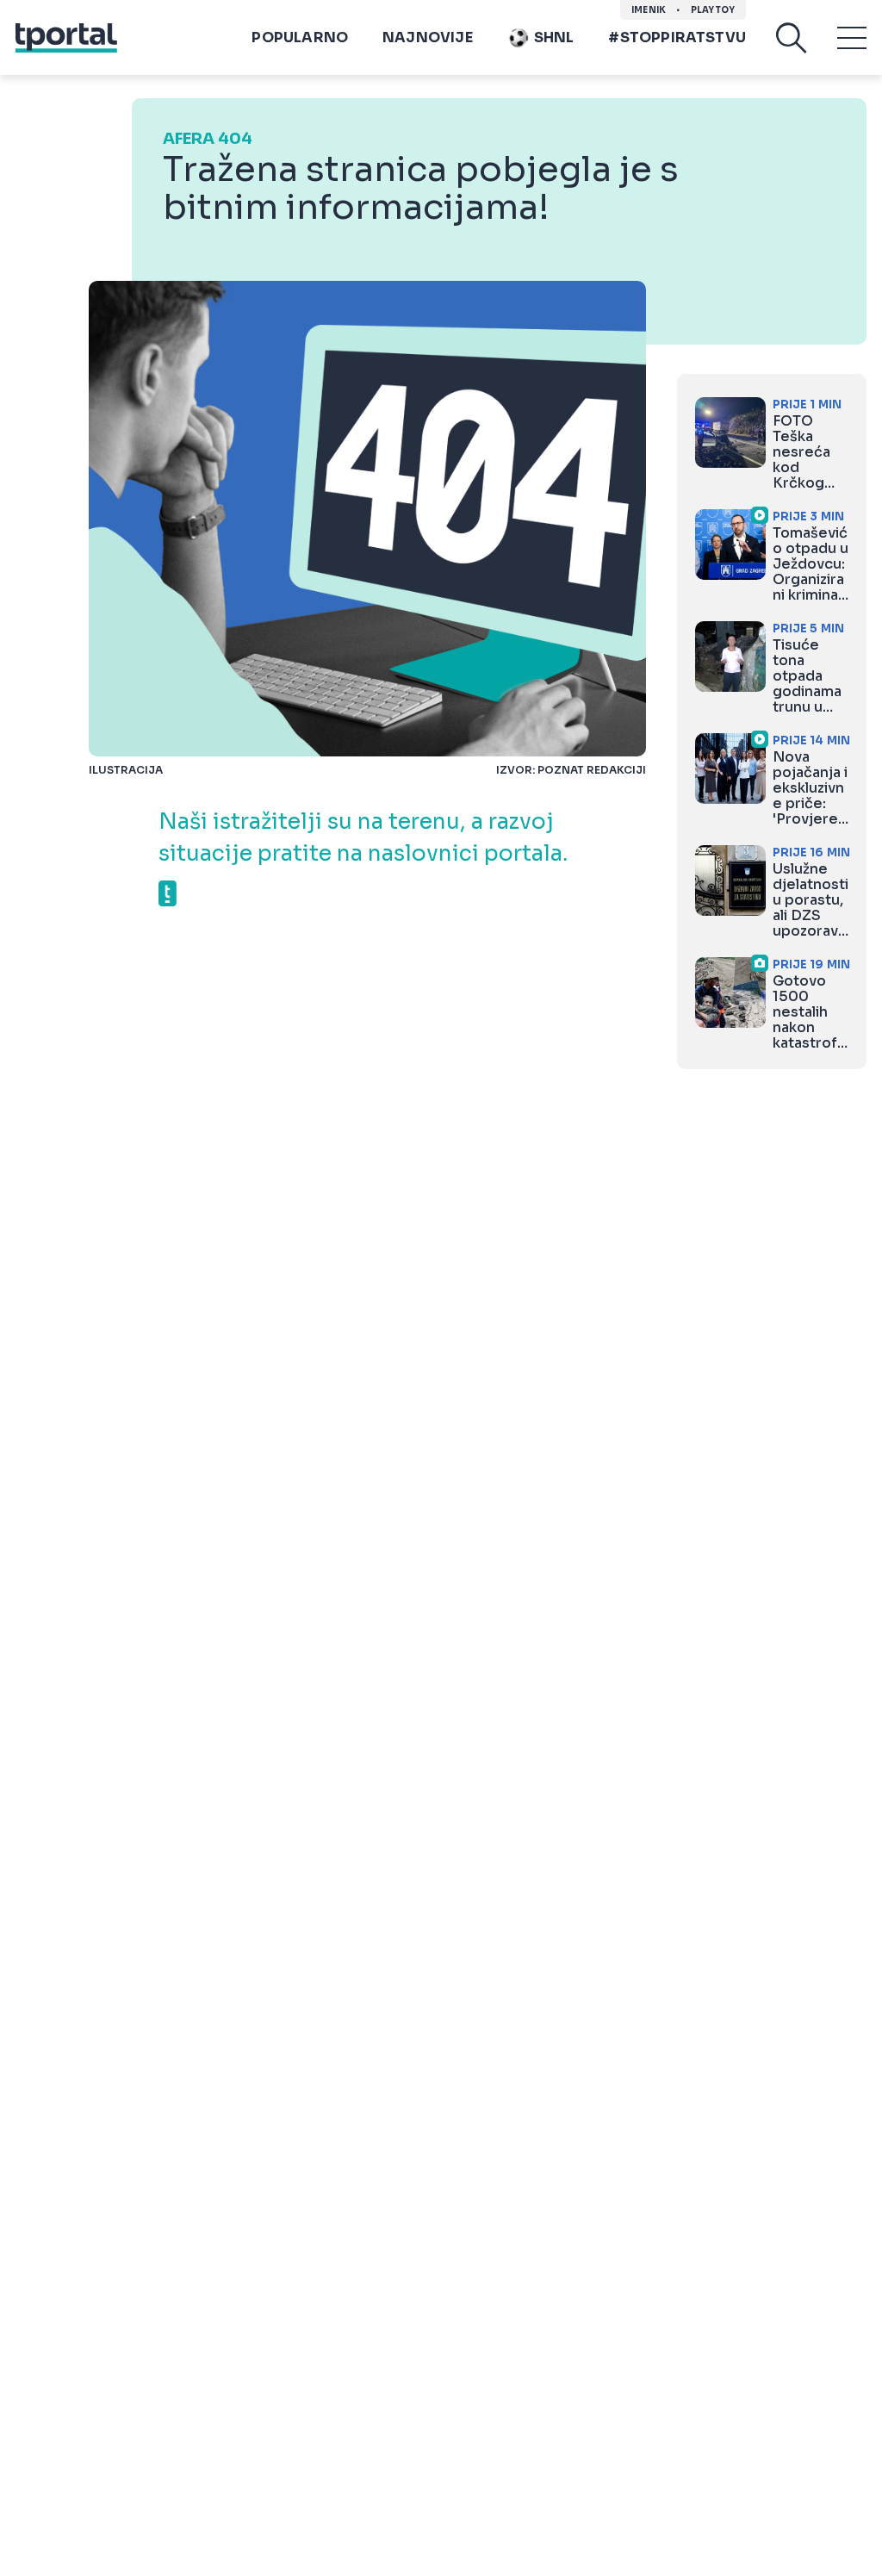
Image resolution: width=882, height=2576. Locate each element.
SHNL (554, 37)
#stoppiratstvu (677, 37)
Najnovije (428, 37)
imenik (649, 10)
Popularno (300, 37)
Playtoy (713, 10)
